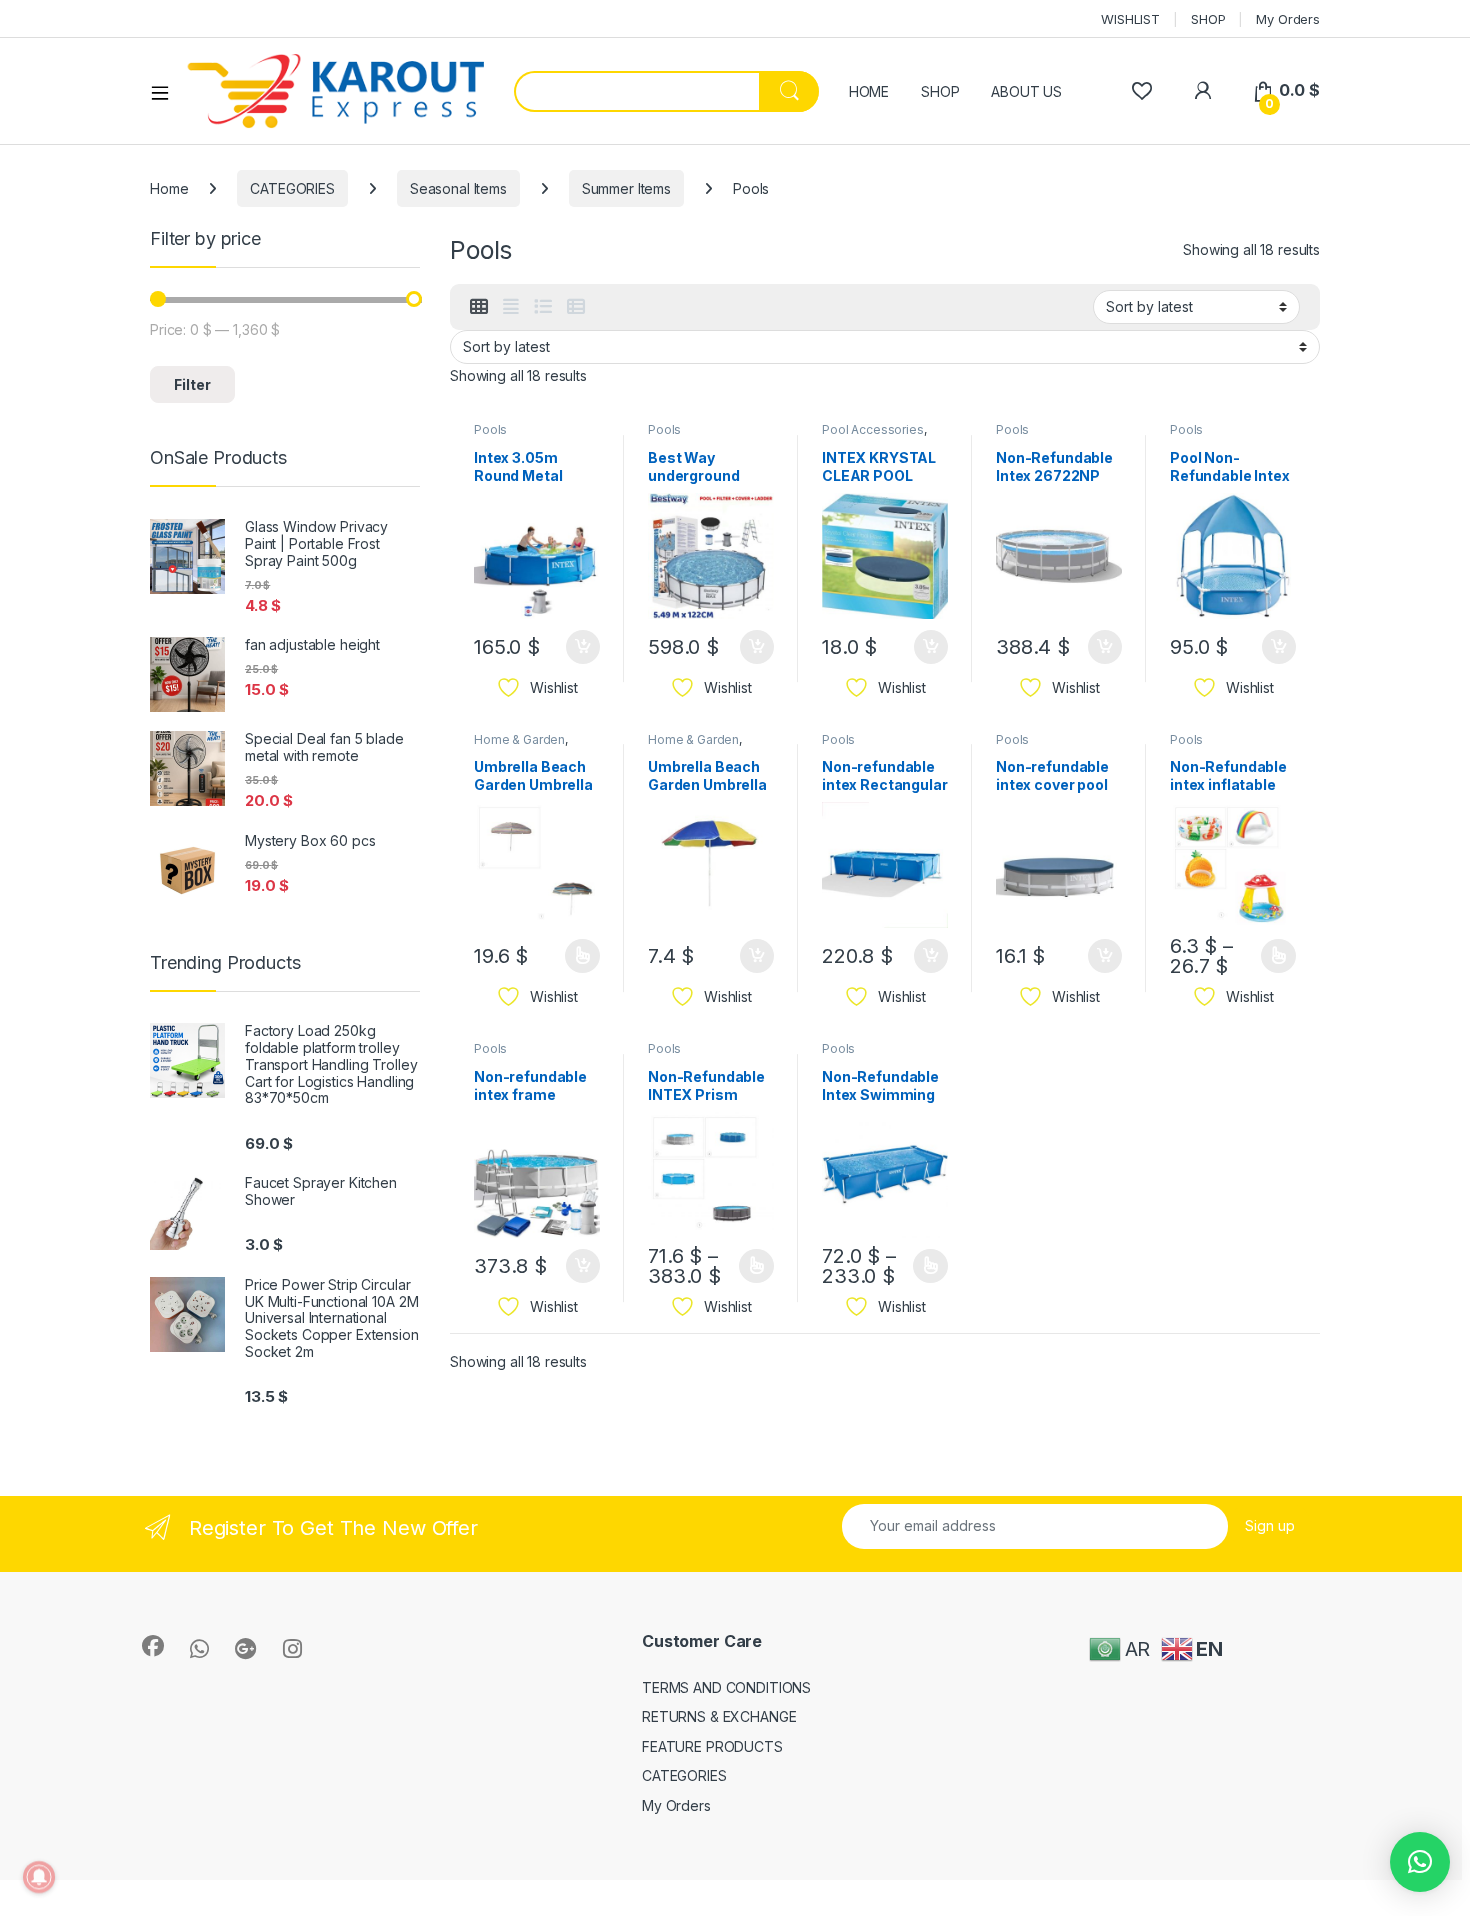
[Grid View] (479, 307)
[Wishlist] (1141, 90)
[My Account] (1202, 90)
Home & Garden (519, 739)
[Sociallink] (153, 1646)
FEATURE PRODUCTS (712, 1746)
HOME (869, 91)
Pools (490, 429)
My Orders (1288, 19)
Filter (192, 384)
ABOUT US (1026, 91)
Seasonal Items (458, 188)
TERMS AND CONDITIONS (726, 1687)
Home (169, 188)
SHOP (1208, 19)
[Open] (167, 92)
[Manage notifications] (39, 1877)
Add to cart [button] (583, 647)
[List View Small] (576, 307)
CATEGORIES (292, 188)
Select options (576, 956)
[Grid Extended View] (511, 307)
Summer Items (626, 188)
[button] (1420, 1862)
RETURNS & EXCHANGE (719, 1716)
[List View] (543, 307)
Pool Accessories (873, 429)
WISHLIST (1130, 19)
